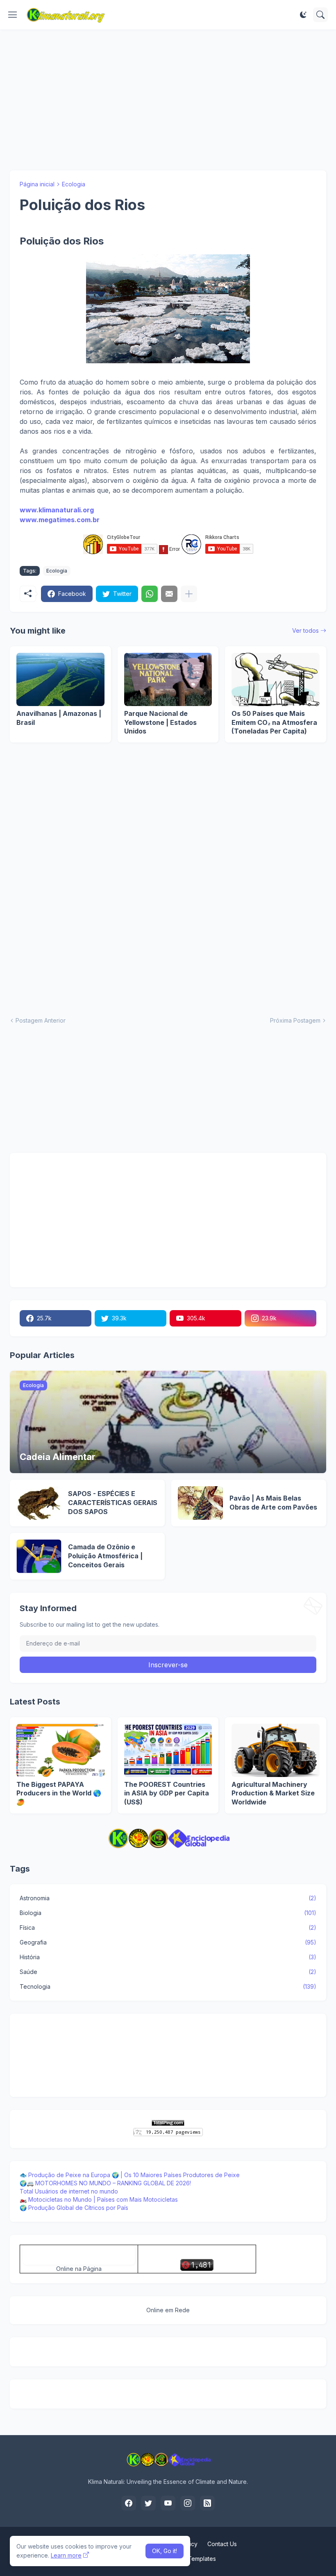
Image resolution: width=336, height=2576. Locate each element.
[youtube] (168, 2503)
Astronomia (168, 1898)
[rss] (207, 2503)
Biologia (168, 1913)
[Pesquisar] (320, 15)
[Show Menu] (13, 15)
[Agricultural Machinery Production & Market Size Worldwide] (276, 1750)
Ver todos (305, 630)
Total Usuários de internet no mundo (69, 2191)
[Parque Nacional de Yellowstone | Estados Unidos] (168, 679)
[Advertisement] (168, 100)
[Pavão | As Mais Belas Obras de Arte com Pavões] (200, 1503)
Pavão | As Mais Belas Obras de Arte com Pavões (273, 1503)
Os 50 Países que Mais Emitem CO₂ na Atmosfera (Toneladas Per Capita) (274, 722)
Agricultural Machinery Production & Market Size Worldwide (273, 1793)
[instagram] (188, 2503)
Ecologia (74, 184)
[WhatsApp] (150, 594)
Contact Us (222, 2544)
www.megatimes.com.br (60, 520)
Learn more (66, 2555)
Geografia (168, 1942)
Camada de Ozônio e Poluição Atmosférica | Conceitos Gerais (105, 1556)
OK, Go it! (165, 2551)
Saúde (168, 1972)
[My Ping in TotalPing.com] (168, 2124)
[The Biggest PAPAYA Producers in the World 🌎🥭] (60, 1750)
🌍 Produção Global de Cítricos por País (74, 2208)
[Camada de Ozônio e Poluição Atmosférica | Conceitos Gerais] (39, 1556)
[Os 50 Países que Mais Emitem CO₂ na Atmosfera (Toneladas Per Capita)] (276, 679)
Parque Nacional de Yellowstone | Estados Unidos (160, 722)
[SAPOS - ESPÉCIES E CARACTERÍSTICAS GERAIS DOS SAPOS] (39, 1503)
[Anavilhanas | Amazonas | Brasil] (60, 679)
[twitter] (148, 2503)
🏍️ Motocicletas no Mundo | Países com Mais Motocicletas (99, 2199)
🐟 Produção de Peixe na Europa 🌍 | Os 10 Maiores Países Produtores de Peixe (130, 2175)
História (168, 1957)
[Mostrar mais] (189, 594)
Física (168, 1927)
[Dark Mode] (303, 15)
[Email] (169, 594)
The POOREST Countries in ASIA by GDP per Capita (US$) (167, 1793)
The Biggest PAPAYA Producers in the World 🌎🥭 (59, 1793)
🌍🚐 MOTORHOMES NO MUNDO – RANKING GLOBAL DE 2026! (105, 2183)
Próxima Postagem (295, 1020)
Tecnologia (168, 1986)
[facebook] (129, 2503)
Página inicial (37, 184)
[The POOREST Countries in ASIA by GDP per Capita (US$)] (168, 1750)
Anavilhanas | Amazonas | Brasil (59, 718)
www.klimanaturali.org (57, 510)
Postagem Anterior (41, 1020)
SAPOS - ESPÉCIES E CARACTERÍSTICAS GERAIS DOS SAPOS (113, 1502)
